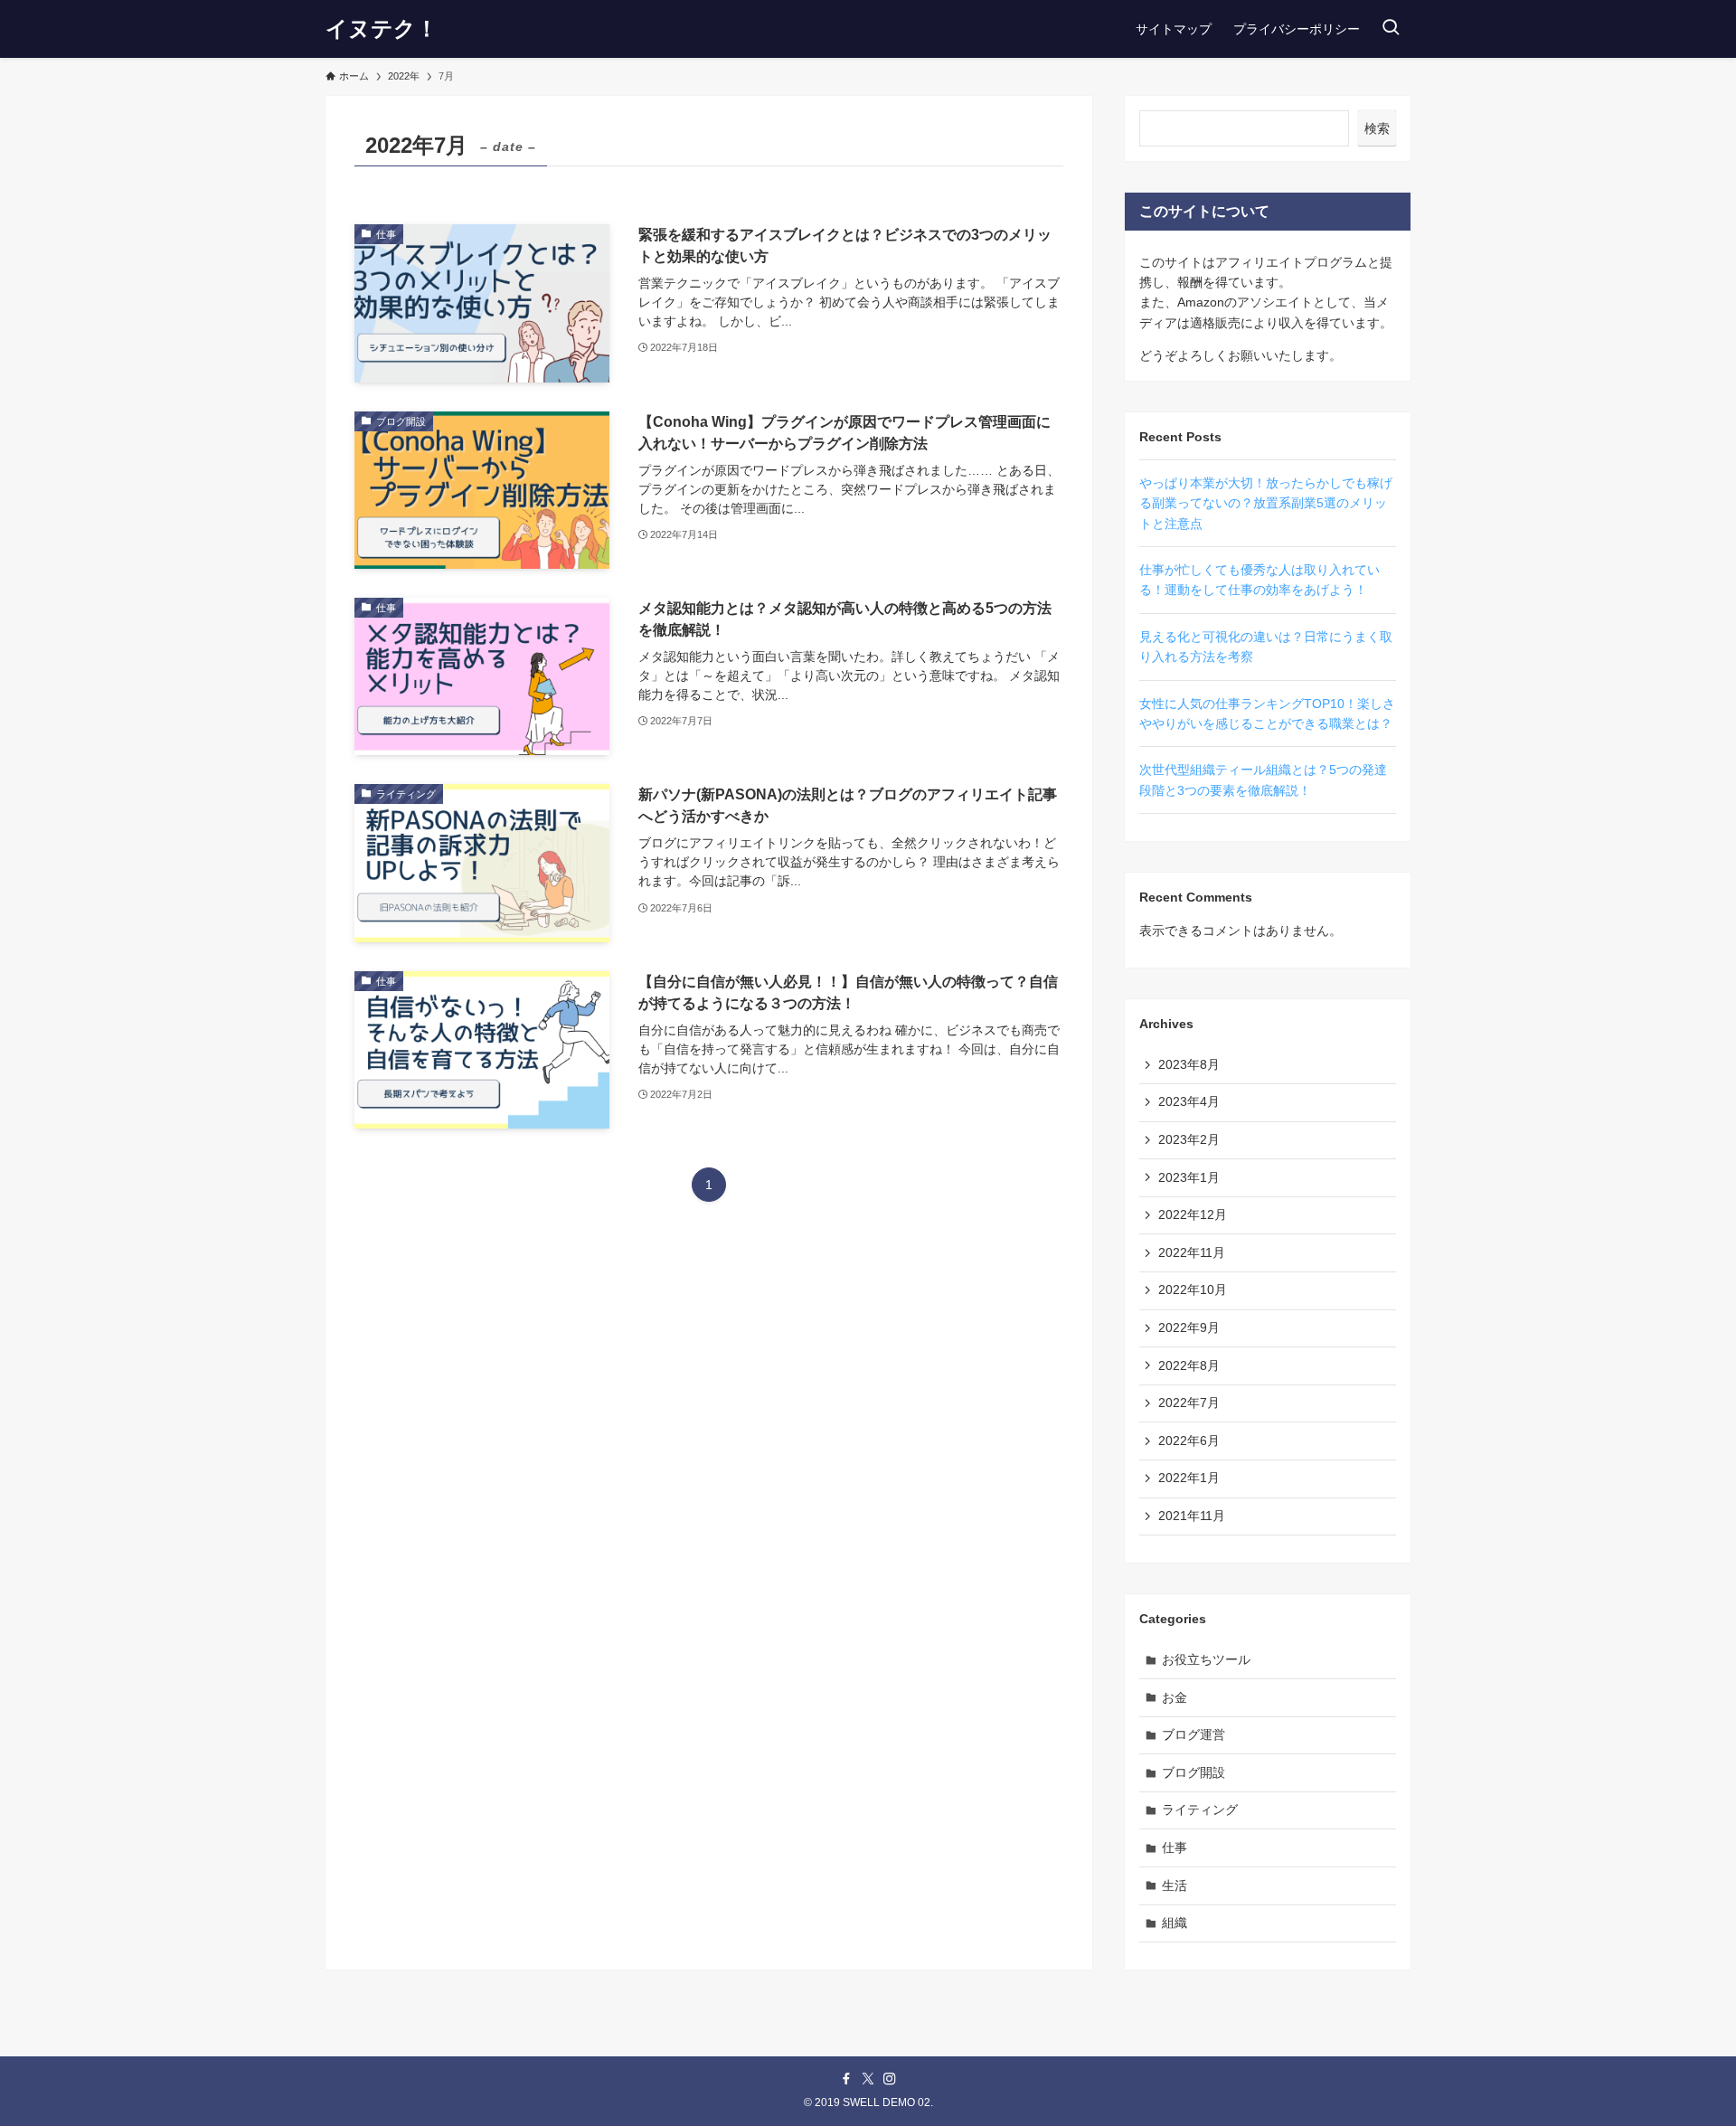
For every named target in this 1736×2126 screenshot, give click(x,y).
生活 (1175, 1885)
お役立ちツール (1206, 1659)
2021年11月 (1192, 1516)
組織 (1175, 1923)
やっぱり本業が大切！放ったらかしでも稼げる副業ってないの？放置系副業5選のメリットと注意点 (1266, 503)
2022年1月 (1189, 1478)
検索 (1377, 128)
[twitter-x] (868, 2079)
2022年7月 (1189, 1403)
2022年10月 (1193, 1290)
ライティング (1200, 1809)
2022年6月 (1189, 1441)
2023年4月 (1189, 1101)
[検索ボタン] (1391, 29)
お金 (1175, 1697)
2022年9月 (1189, 1328)
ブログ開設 (1193, 1772)
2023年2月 (1189, 1139)
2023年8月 (1189, 1064)
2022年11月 (1192, 1252)
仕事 (1175, 1847)
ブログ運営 (1193, 1734)
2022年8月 (1189, 1365)
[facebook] (846, 2079)
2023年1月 (1189, 1177)
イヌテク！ (382, 29)
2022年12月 (1193, 1214)
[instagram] (890, 2079)
